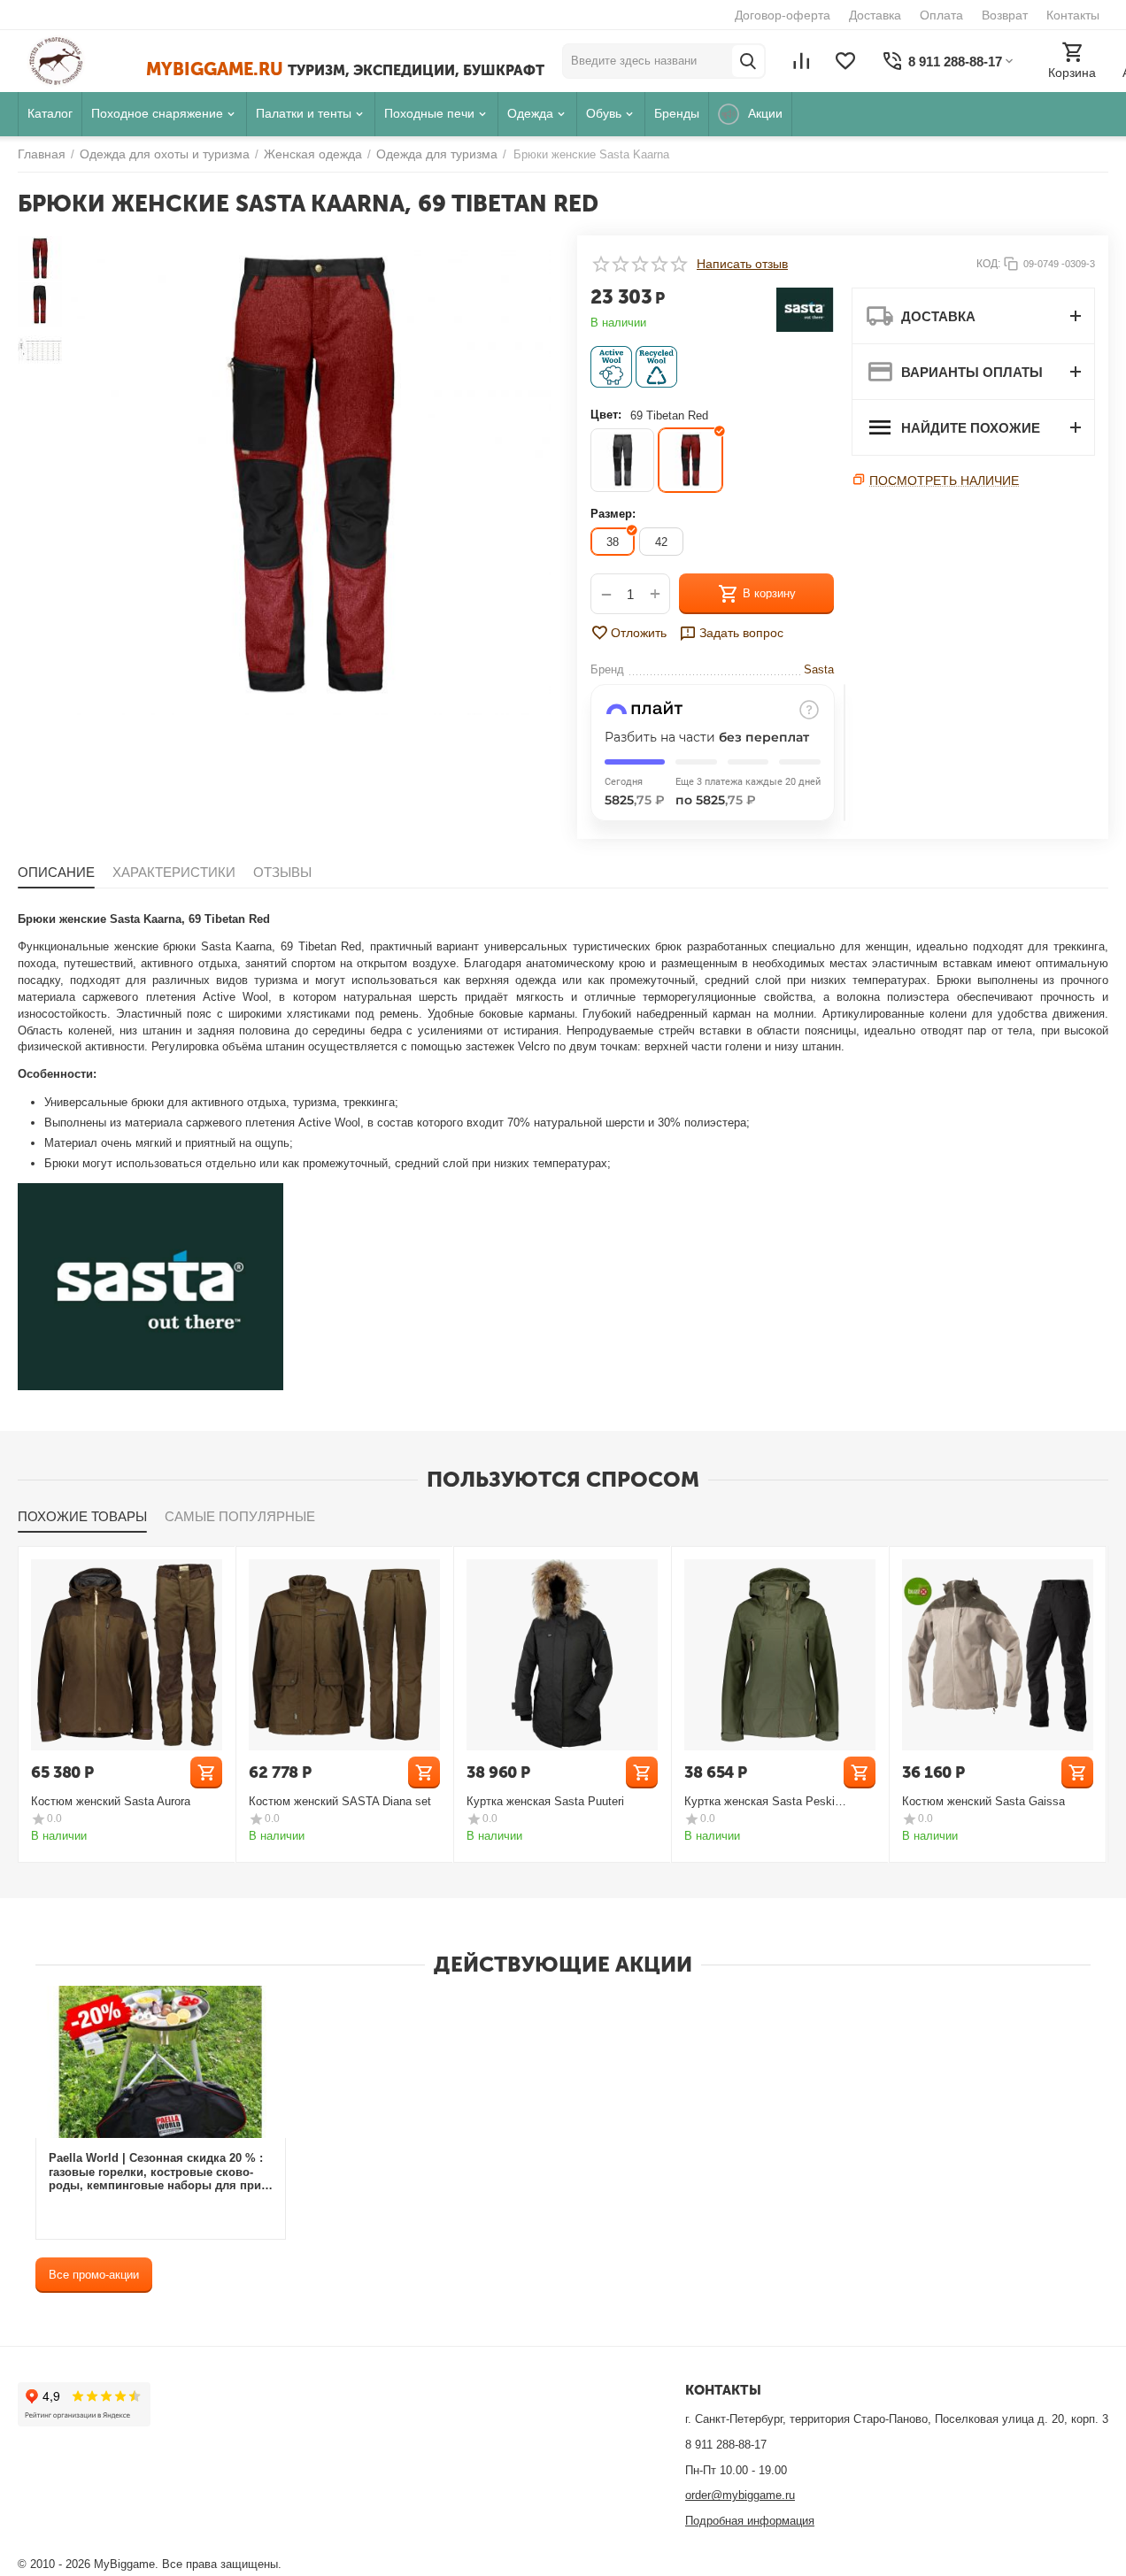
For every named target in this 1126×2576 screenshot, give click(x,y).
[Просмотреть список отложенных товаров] (845, 61)
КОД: (988, 264)
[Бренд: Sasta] (805, 309)
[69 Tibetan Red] (690, 460)
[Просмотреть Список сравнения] (801, 61)
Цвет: (606, 415)
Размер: (613, 514)
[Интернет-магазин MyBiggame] (82, 61)
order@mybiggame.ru (740, 2495)
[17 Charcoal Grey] (622, 460)
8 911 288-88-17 (726, 2445)
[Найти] (748, 61)
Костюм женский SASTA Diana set (340, 1801)
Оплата (941, 15)
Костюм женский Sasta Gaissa (983, 1801)
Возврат (1005, 15)
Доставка (875, 15)
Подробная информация (750, 2521)
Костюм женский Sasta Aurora (111, 1801)
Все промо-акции (94, 2275)
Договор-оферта (783, 15)
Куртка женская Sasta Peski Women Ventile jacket (760, 1801)
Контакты (1073, 15)
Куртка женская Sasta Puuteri (545, 1801)
